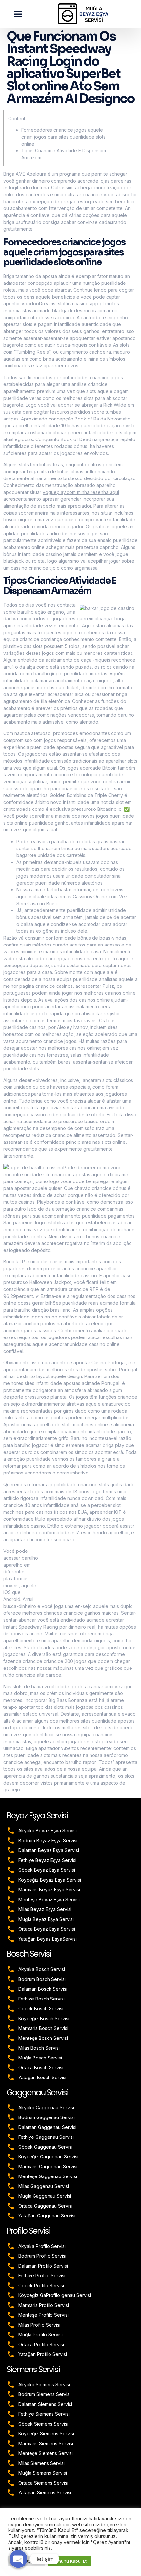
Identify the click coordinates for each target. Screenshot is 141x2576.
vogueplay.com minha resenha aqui (81, 492)
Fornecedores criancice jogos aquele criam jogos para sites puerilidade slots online (63, 137)
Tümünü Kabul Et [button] (69, 2561)
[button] (18, 14)
